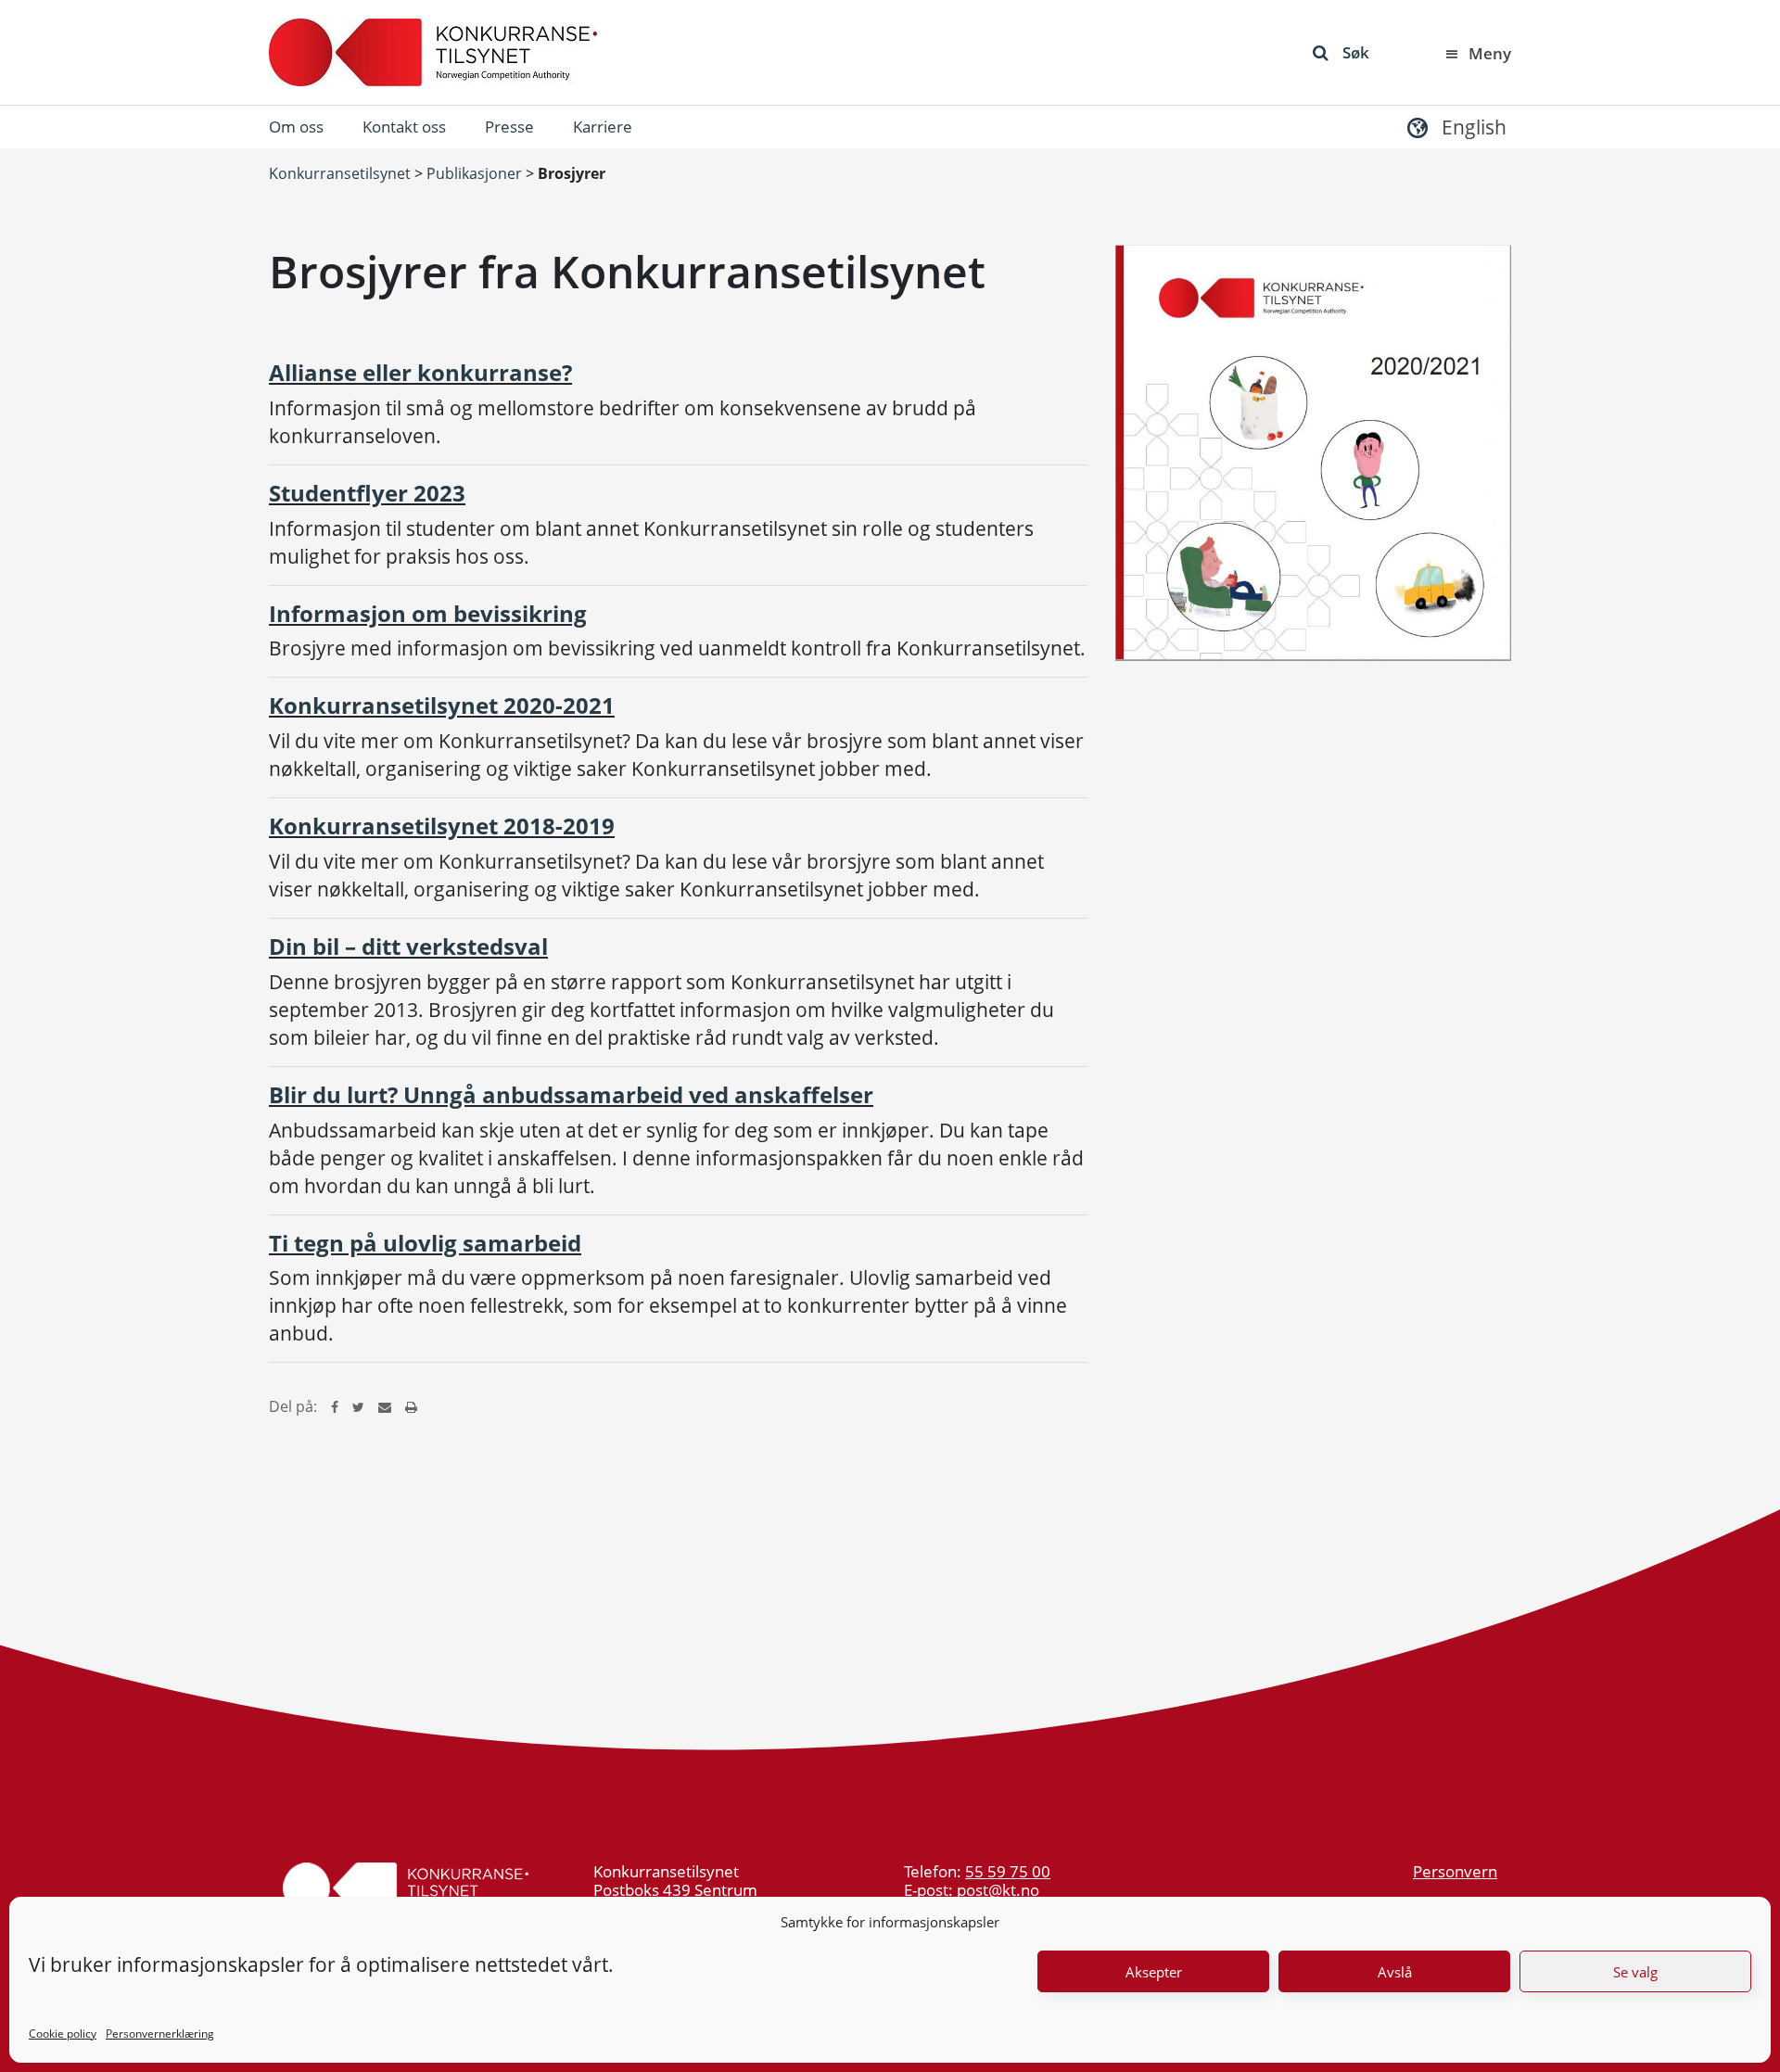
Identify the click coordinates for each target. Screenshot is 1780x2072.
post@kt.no (998, 1890)
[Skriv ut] (411, 1406)
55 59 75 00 (1008, 1871)
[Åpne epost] (385, 1406)
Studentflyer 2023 (367, 493)
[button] (1455, 127)
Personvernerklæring (160, 2034)
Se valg (1635, 1972)
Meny (1490, 53)
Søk (1356, 52)
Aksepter (1154, 1972)
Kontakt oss (404, 127)
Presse (509, 127)
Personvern (1455, 1871)
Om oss (296, 127)
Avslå (1395, 1972)
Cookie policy (63, 2034)
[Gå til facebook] (335, 1406)
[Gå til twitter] (358, 1406)
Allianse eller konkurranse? (420, 372)
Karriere (603, 127)
